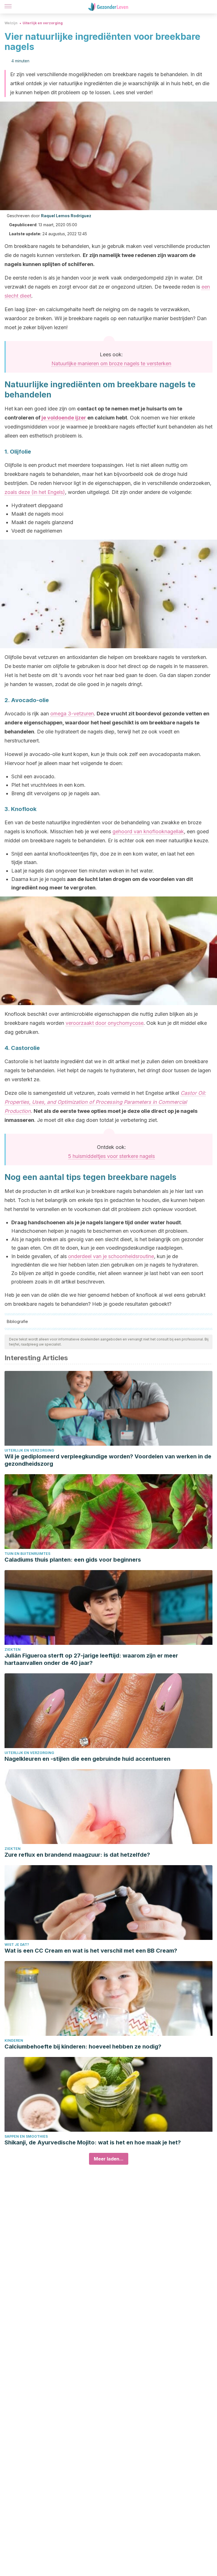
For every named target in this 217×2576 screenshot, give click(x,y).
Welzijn (11, 23)
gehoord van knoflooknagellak (148, 831)
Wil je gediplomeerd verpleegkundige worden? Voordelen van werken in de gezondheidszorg (108, 1460)
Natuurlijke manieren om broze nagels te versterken (111, 363)
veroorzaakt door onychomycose (105, 1023)
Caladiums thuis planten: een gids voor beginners (73, 1560)
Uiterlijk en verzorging (43, 23)
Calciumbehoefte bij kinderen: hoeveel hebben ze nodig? (83, 2047)
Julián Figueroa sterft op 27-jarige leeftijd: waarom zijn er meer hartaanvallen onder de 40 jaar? (91, 1659)
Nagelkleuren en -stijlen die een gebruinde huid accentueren (87, 1759)
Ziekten (13, 1649)
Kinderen (14, 2040)
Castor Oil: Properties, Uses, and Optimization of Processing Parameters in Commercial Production (105, 1102)
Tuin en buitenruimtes (27, 1554)
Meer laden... (109, 2159)
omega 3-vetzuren (72, 714)
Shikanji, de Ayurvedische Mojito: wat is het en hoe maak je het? (93, 2142)
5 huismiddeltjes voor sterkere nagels (111, 1156)
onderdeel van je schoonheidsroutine (111, 1256)
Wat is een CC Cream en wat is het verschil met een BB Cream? (91, 1951)
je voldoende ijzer (64, 418)
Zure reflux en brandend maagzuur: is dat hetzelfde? (77, 1855)
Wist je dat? (17, 1945)
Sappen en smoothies (26, 2136)
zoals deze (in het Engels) (35, 492)
